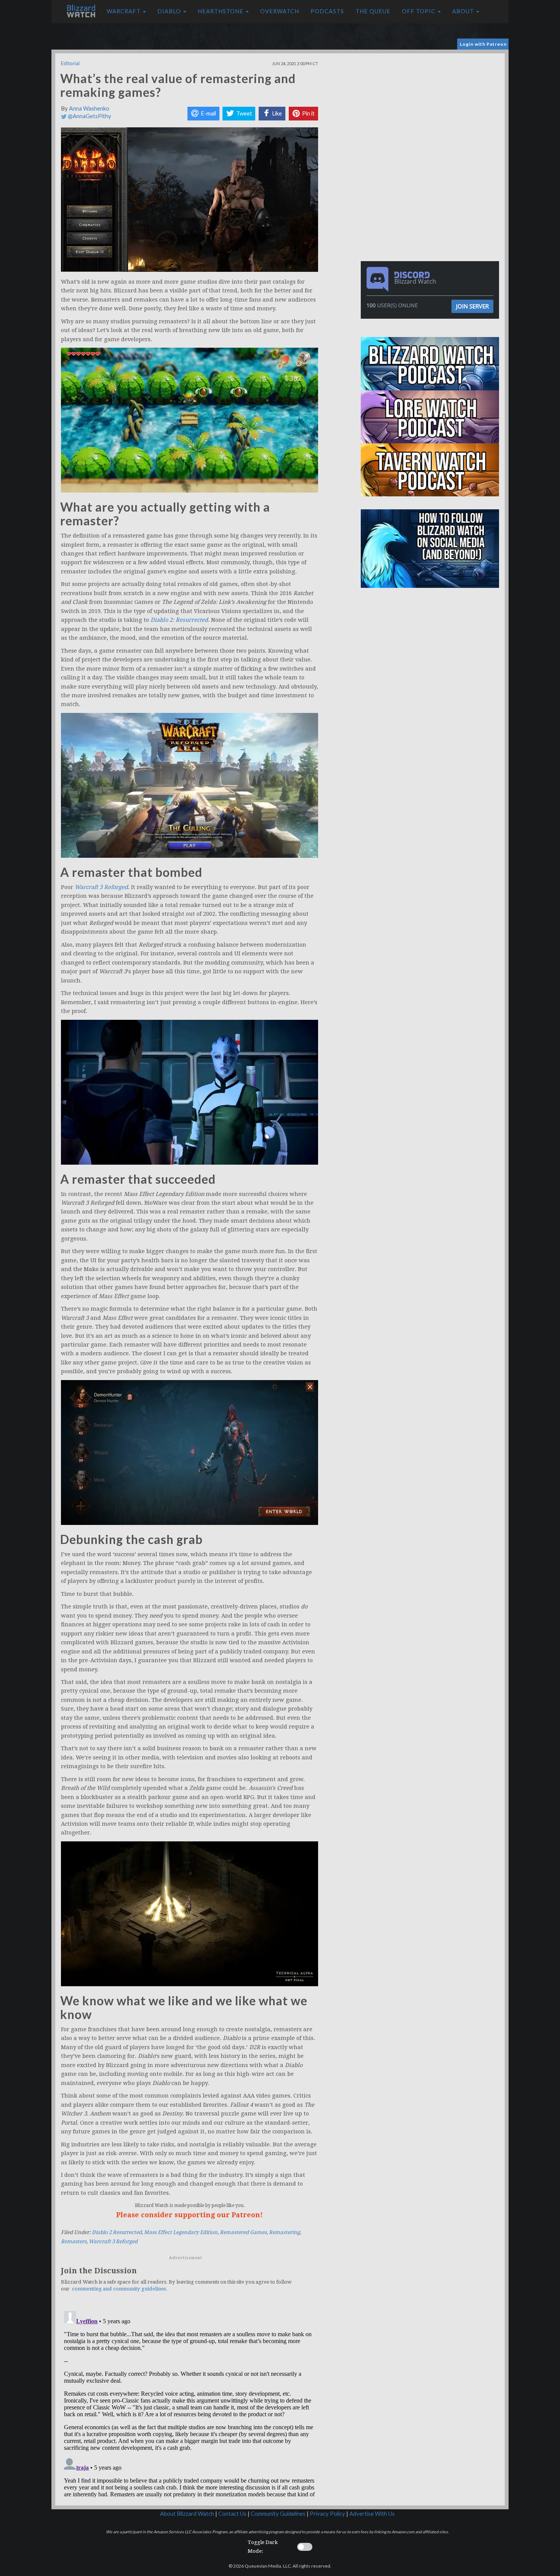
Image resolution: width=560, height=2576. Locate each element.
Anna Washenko (89, 108)
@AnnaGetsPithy (89, 116)
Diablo (170, 11)
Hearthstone (221, 11)
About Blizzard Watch (187, 2514)
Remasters (74, 2241)
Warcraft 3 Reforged (113, 2241)
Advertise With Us (372, 2514)
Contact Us (232, 2514)
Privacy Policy (327, 2514)
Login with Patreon (483, 44)
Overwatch (280, 11)
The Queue (373, 11)
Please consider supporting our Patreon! (190, 2215)
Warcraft (124, 11)
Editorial (70, 63)
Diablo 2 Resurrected (117, 2232)
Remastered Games (243, 2232)
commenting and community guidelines (119, 2289)
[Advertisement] (432, 107)
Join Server (472, 306)
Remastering (284, 2232)
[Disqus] (190, 2403)
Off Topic (419, 11)
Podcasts (327, 11)
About (464, 11)
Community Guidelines (278, 2514)
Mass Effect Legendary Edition (181, 2232)
